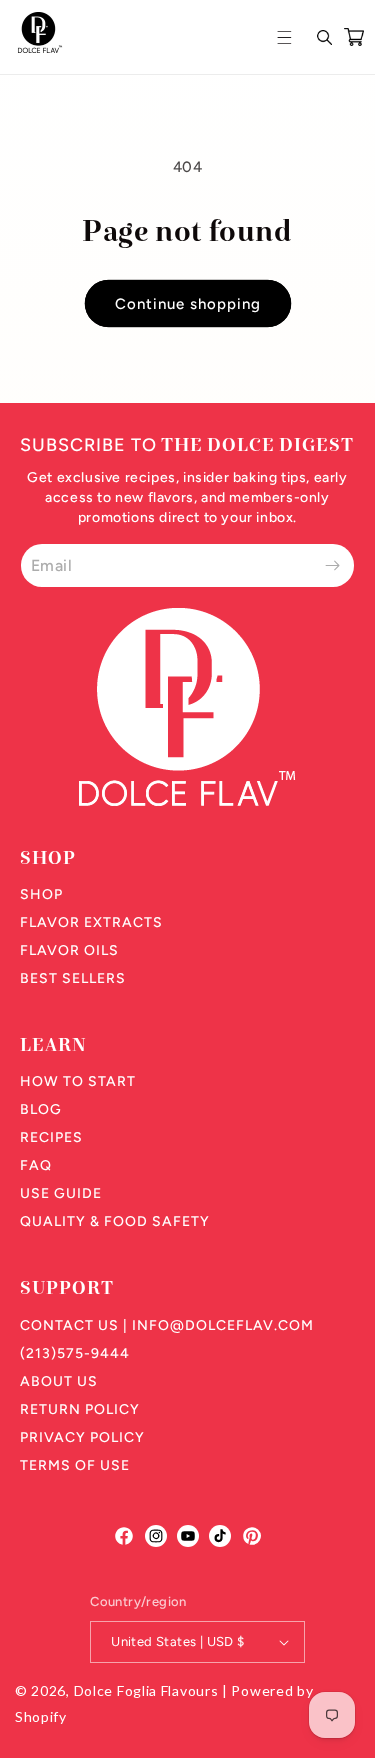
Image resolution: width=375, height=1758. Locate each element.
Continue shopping (188, 304)
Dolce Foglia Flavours (146, 1690)
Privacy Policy (82, 1437)
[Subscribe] (332, 565)
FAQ (36, 1165)
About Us (59, 1381)
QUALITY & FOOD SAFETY (115, 1221)
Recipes (51, 1137)
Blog (41, 1109)
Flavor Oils (69, 950)
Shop (41, 894)
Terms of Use (75, 1465)
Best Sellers (73, 978)
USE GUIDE (61, 1193)
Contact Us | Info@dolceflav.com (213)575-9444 (167, 1339)
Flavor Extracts (91, 922)
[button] (287, 37)
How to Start (78, 1081)
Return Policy (80, 1409)
